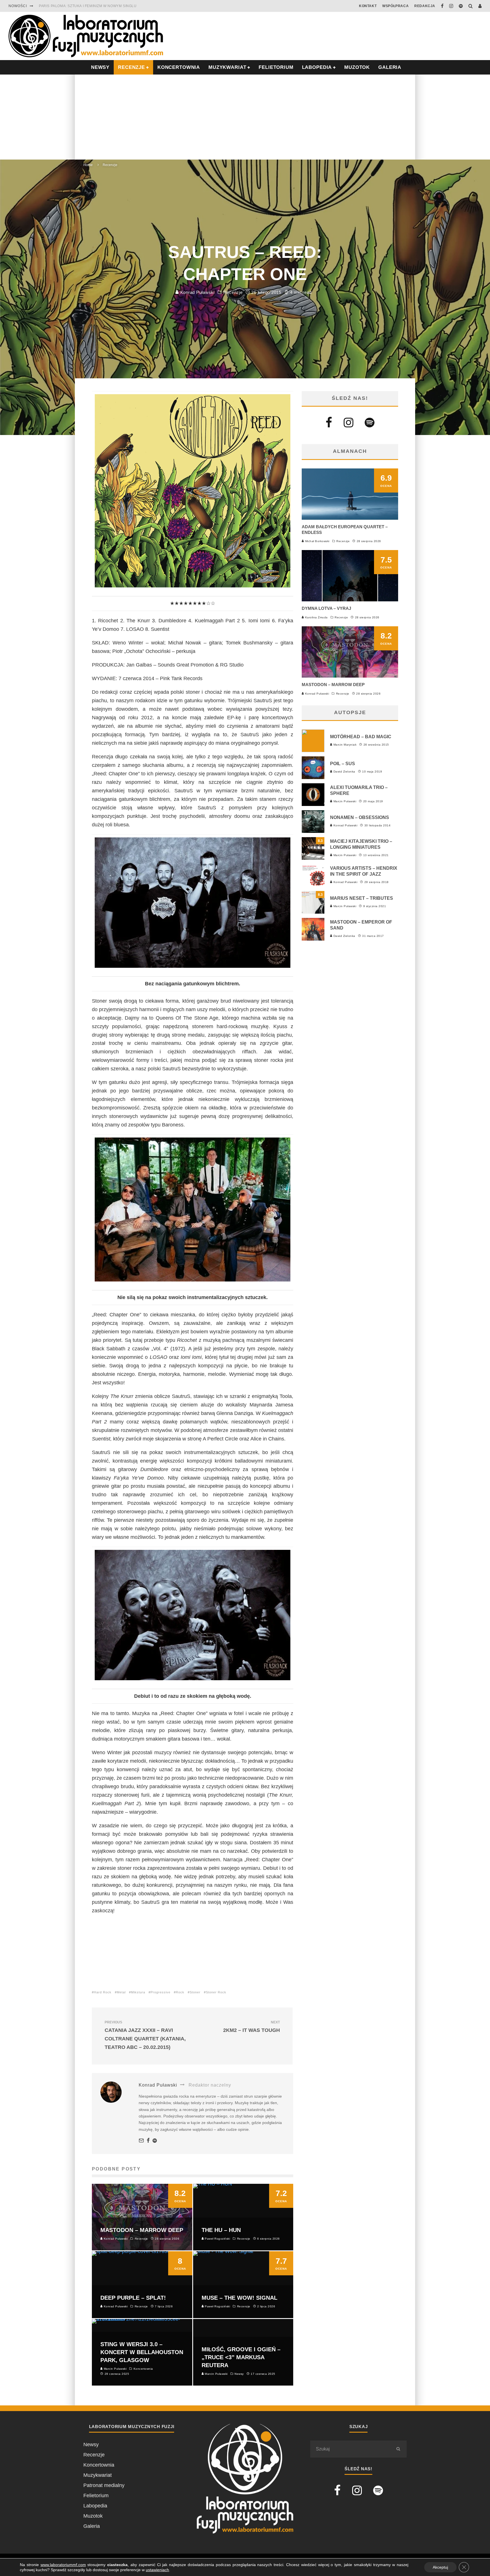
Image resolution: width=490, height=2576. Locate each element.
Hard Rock (103, 1992)
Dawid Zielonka (344, 772)
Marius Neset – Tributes (362, 898)
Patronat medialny (104, 2485)
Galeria (390, 67)
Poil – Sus (343, 764)
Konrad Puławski (197, 292)
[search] (398, 2449)
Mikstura (138, 1992)
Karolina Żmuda (316, 617)
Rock (180, 1992)
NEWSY (100, 67)
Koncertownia (179, 67)
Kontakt (368, 6)
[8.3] (313, 858)
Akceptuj (440, 2567)
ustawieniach (157, 2570)
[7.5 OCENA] (350, 600)
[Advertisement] (245, 117)
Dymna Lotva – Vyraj (326, 608)
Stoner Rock (216, 1992)
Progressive (160, 1992)
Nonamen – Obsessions (360, 817)
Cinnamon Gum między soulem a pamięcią (80, 6)
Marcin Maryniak (344, 745)
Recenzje (233, 292)
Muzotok (357, 67)
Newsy (91, 2445)
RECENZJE (131, 67)
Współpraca (395, 6)
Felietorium (276, 67)
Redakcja (425, 6)
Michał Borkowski (317, 541)
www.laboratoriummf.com (63, 2565)
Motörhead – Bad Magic (361, 737)
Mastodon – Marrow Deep (333, 685)
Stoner (195, 1992)
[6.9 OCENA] (350, 518)
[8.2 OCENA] (350, 676)
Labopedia (317, 67)
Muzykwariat (227, 67)
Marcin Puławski (344, 801)
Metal (121, 1992)
